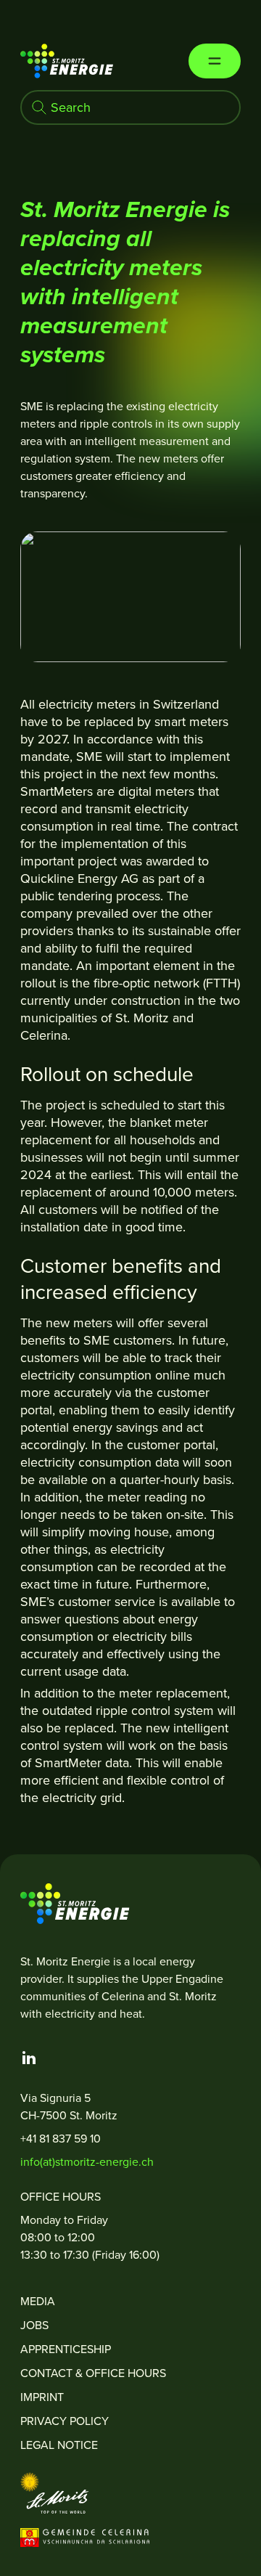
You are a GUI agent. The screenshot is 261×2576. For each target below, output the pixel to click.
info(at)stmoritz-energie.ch (87, 2162)
